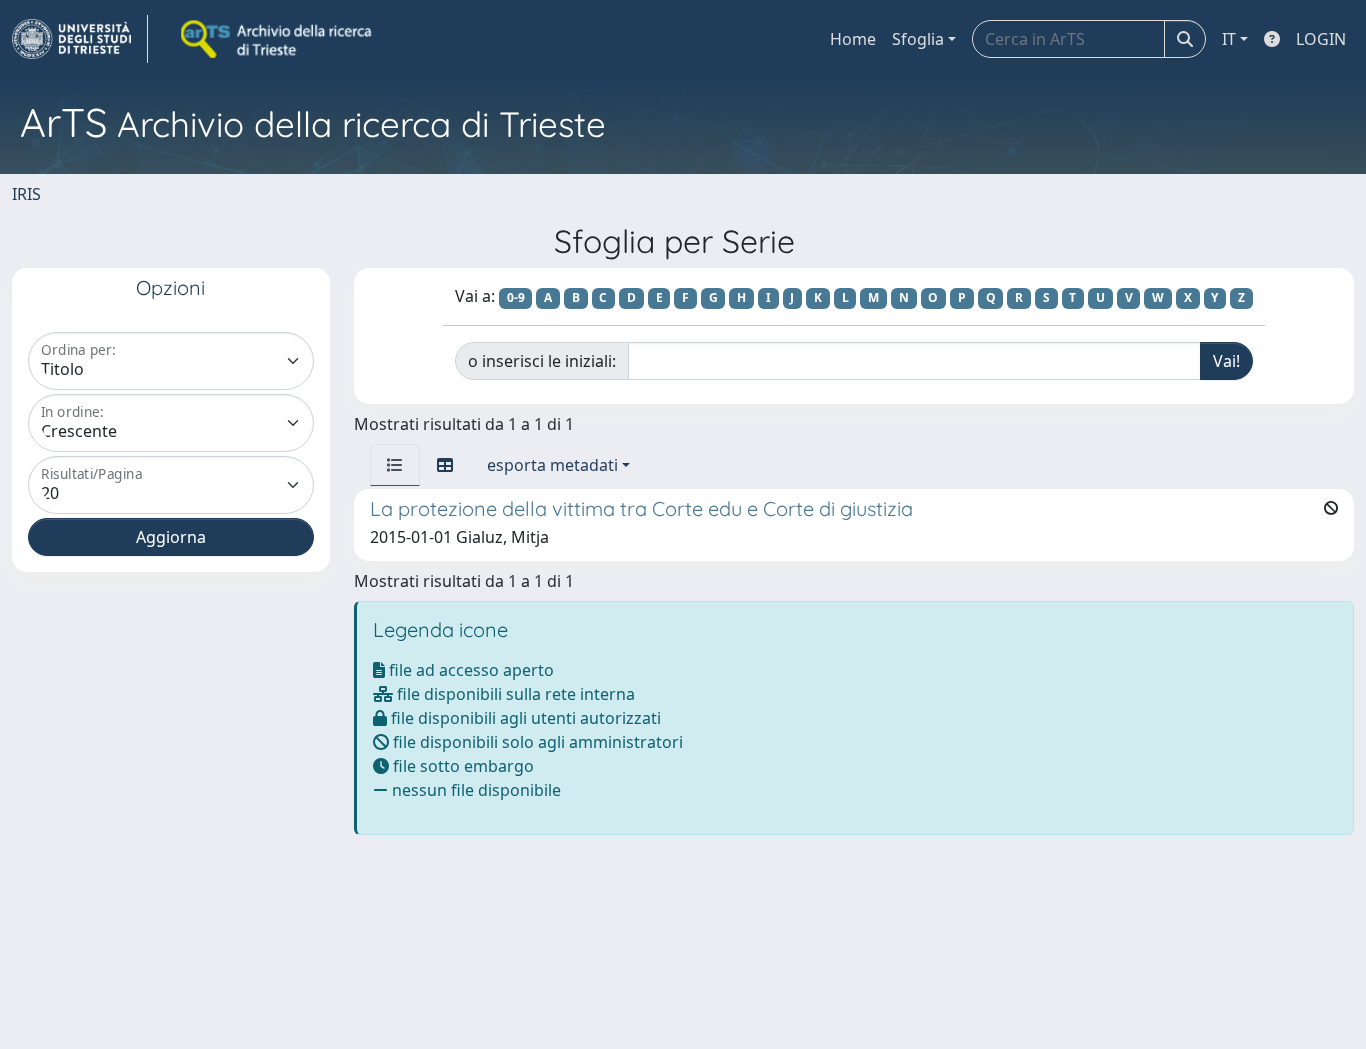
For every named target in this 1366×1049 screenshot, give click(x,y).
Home (853, 39)
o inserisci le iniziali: (542, 361)
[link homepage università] (278, 39)
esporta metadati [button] (552, 465)
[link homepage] (80, 39)
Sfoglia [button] (918, 39)
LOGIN (1321, 39)
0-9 (516, 297)
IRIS (26, 194)
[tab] (395, 465)
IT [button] (1229, 39)
